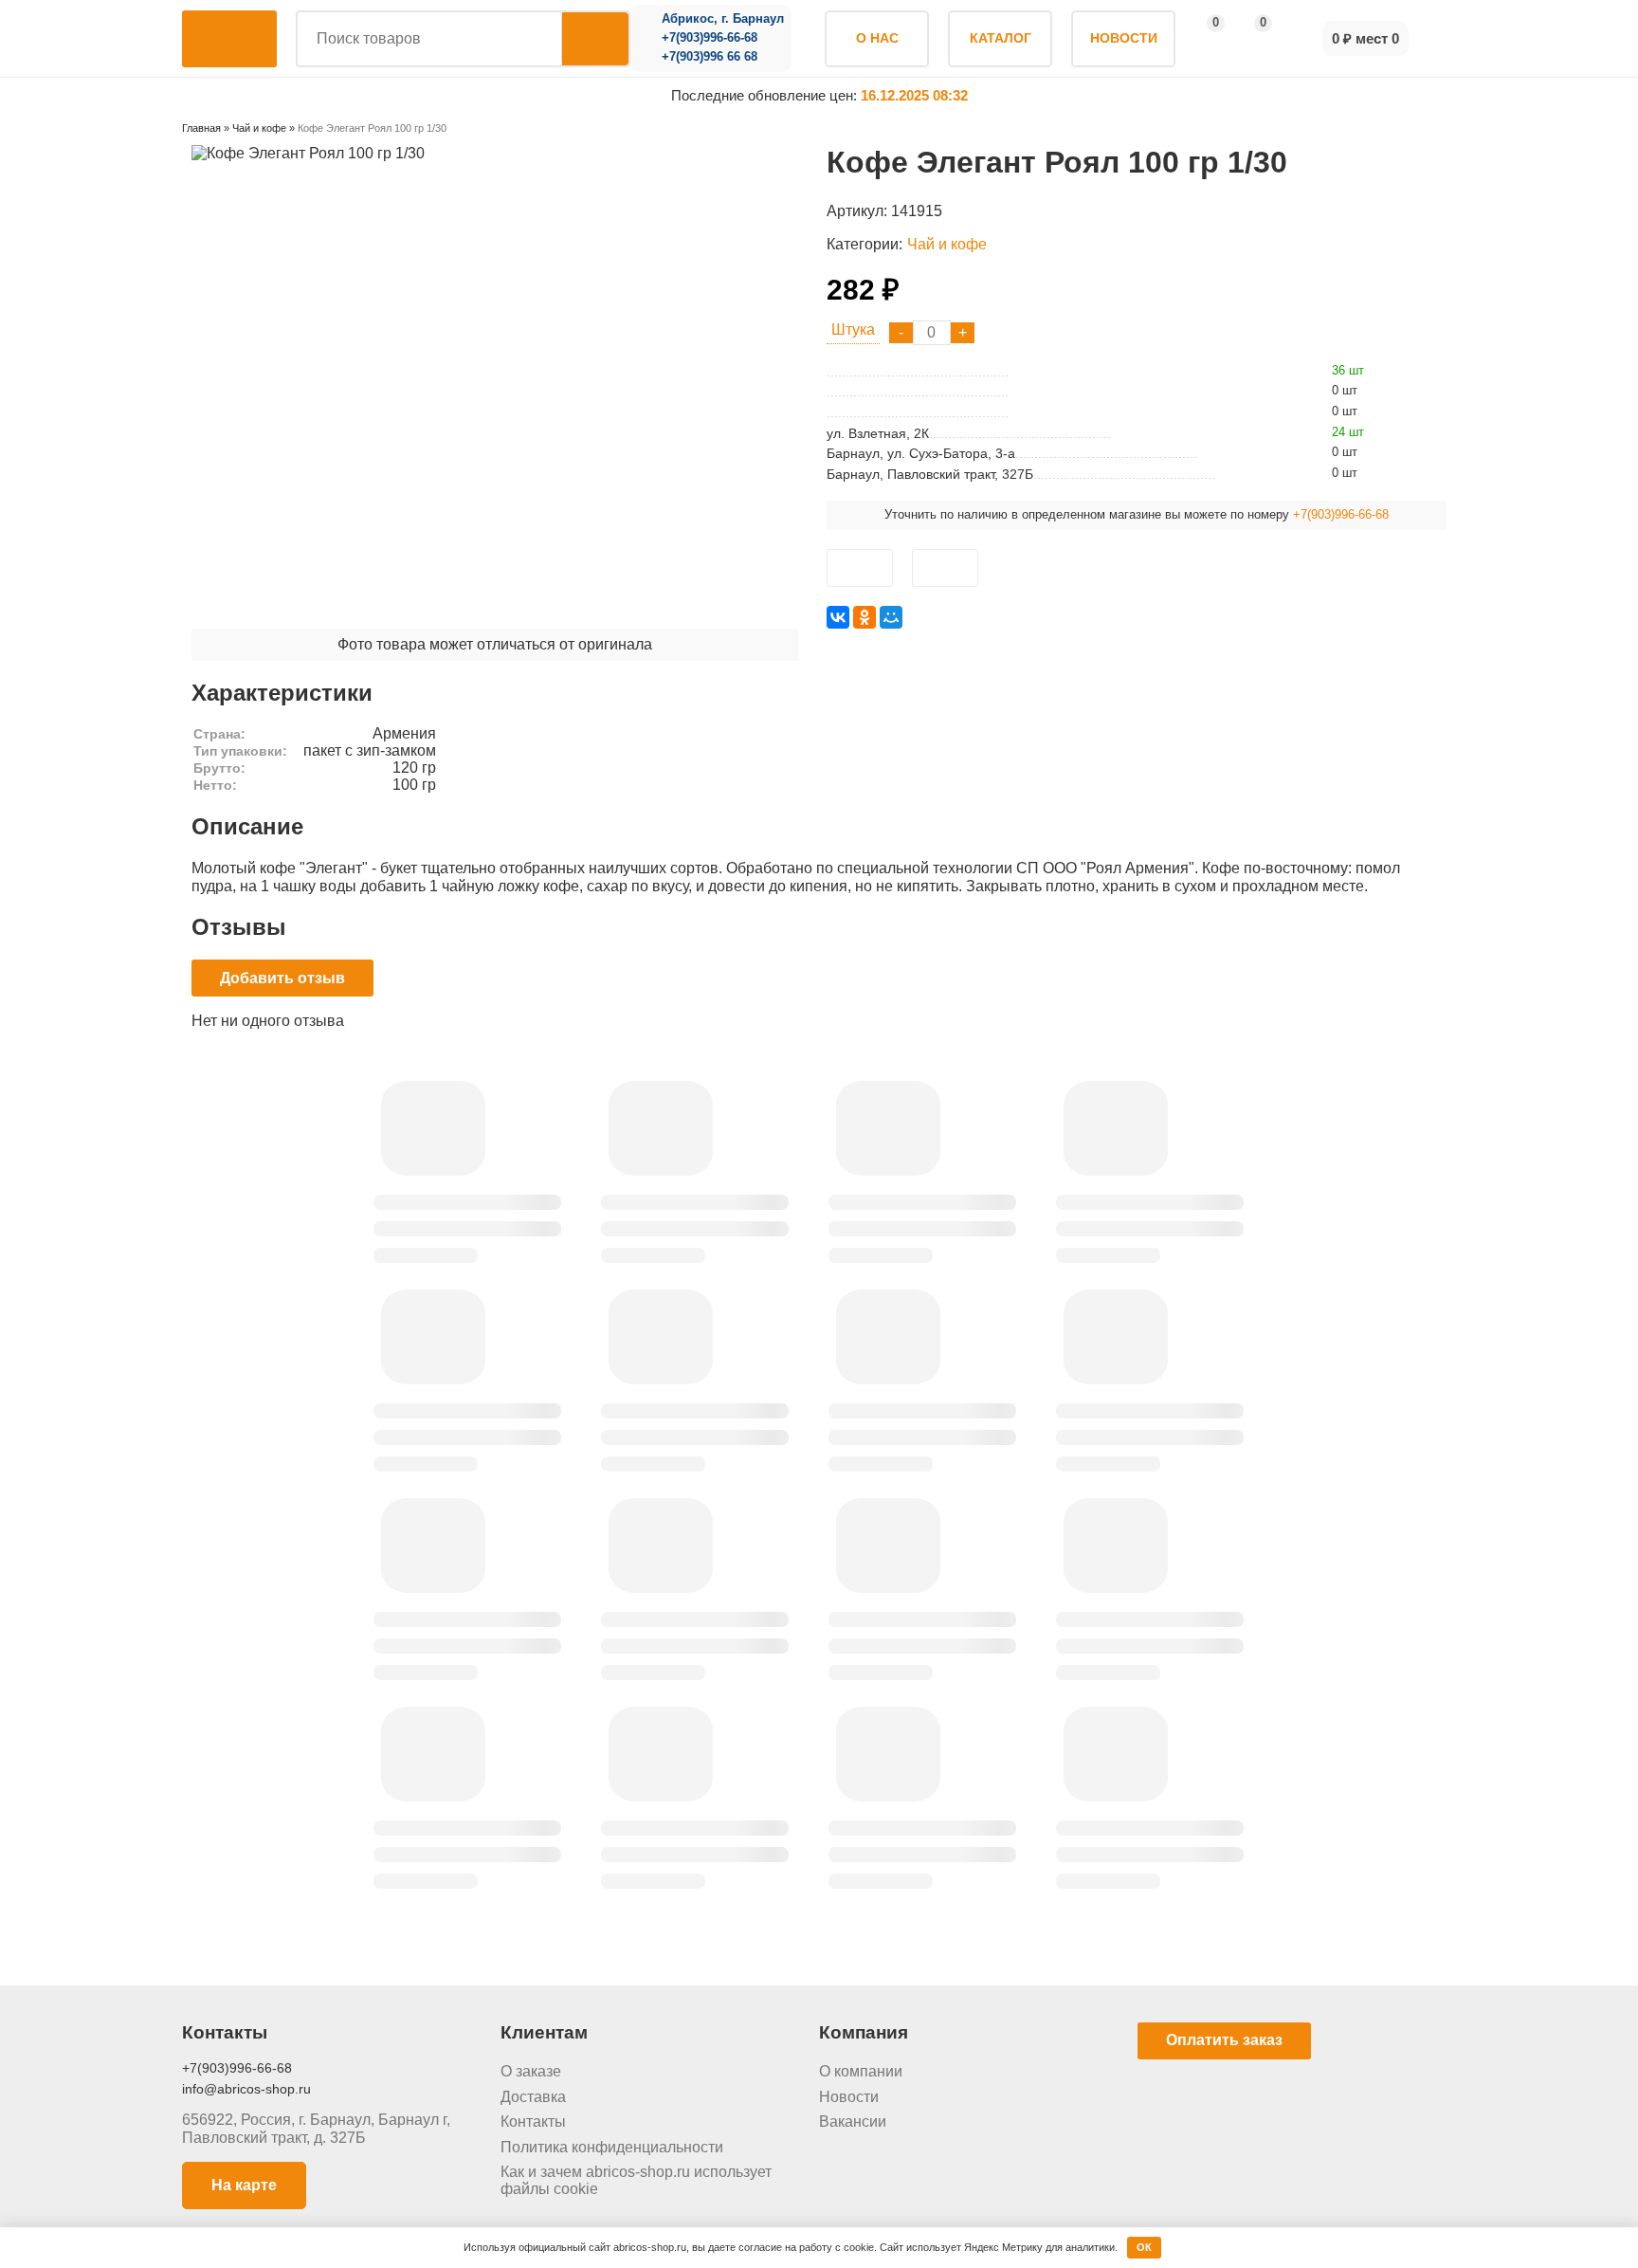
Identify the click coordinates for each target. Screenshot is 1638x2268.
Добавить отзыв (282, 978)
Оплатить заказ (1224, 2040)
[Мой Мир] (891, 617)
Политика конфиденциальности (612, 2147)
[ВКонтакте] (838, 617)
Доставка (533, 2097)
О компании (861, 2071)
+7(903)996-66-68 (710, 38)
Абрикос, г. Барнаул (723, 19)
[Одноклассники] (864, 617)
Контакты (533, 2122)
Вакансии (853, 2122)
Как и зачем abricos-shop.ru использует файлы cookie (636, 2180)
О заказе (531, 2071)
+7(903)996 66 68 (710, 57)
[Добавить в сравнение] (945, 568)
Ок (1144, 2247)
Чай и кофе (947, 244)
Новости (849, 2097)
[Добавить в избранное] (860, 568)
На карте (244, 2185)
